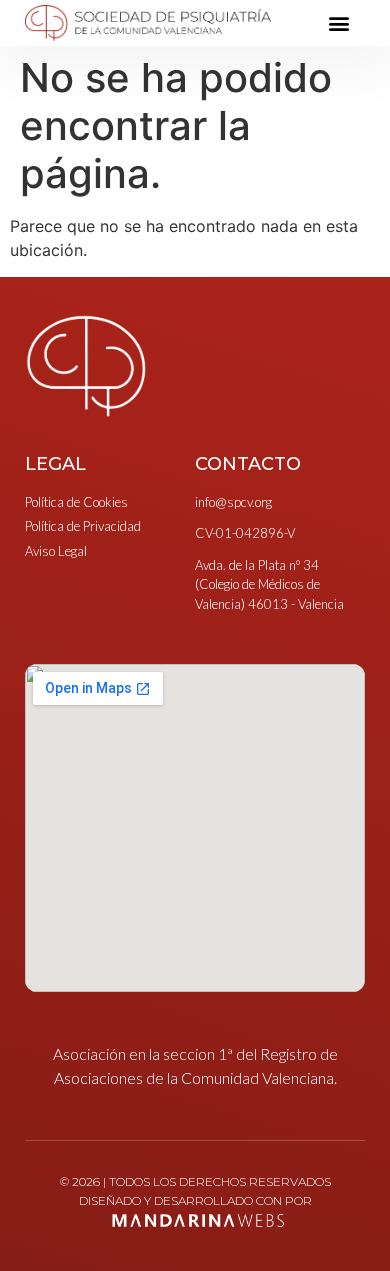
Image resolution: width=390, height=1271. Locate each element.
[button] (338, 23)
